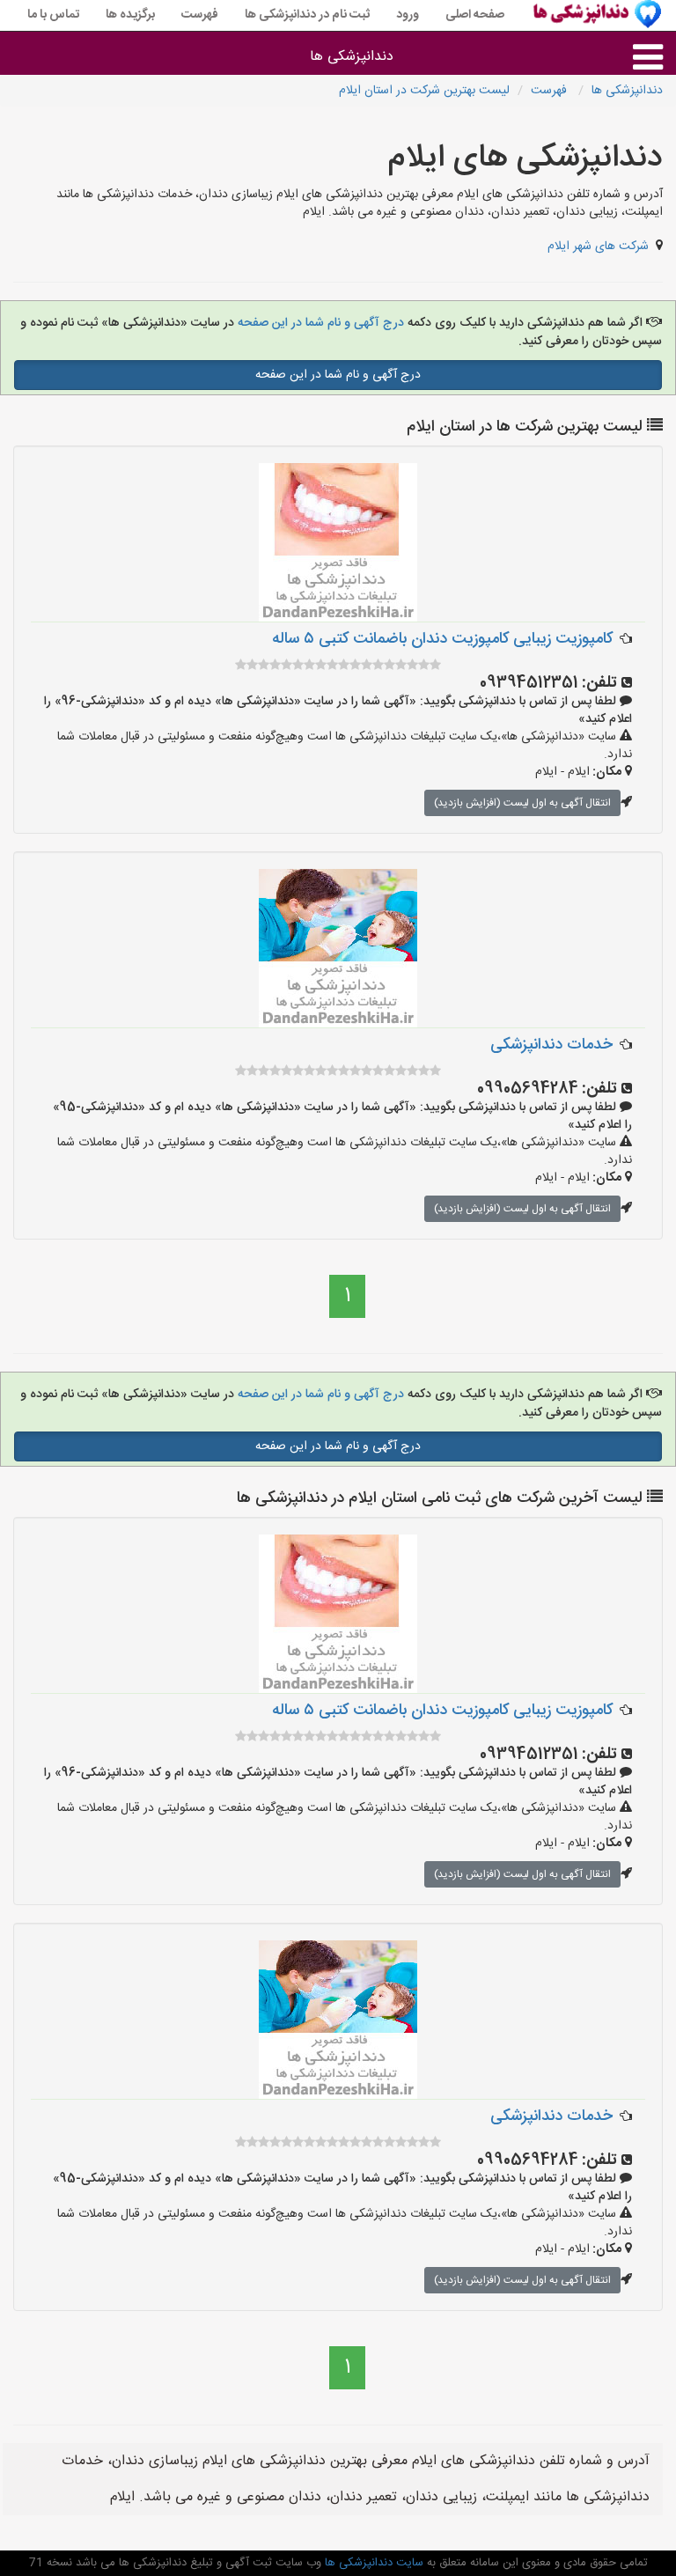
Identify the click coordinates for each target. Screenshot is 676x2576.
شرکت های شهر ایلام (598, 247)
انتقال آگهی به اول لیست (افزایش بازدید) (522, 803)
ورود (408, 15)
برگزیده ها (130, 15)
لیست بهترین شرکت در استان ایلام (424, 91)
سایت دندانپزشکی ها (372, 2563)
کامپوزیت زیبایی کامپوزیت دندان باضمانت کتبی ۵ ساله (442, 639)
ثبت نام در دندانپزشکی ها (307, 15)
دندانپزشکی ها (352, 57)
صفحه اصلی (475, 15)
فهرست (200, 15)
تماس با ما (53, 15)
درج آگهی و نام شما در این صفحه (319, 323)
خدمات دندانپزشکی (551, 1045)
